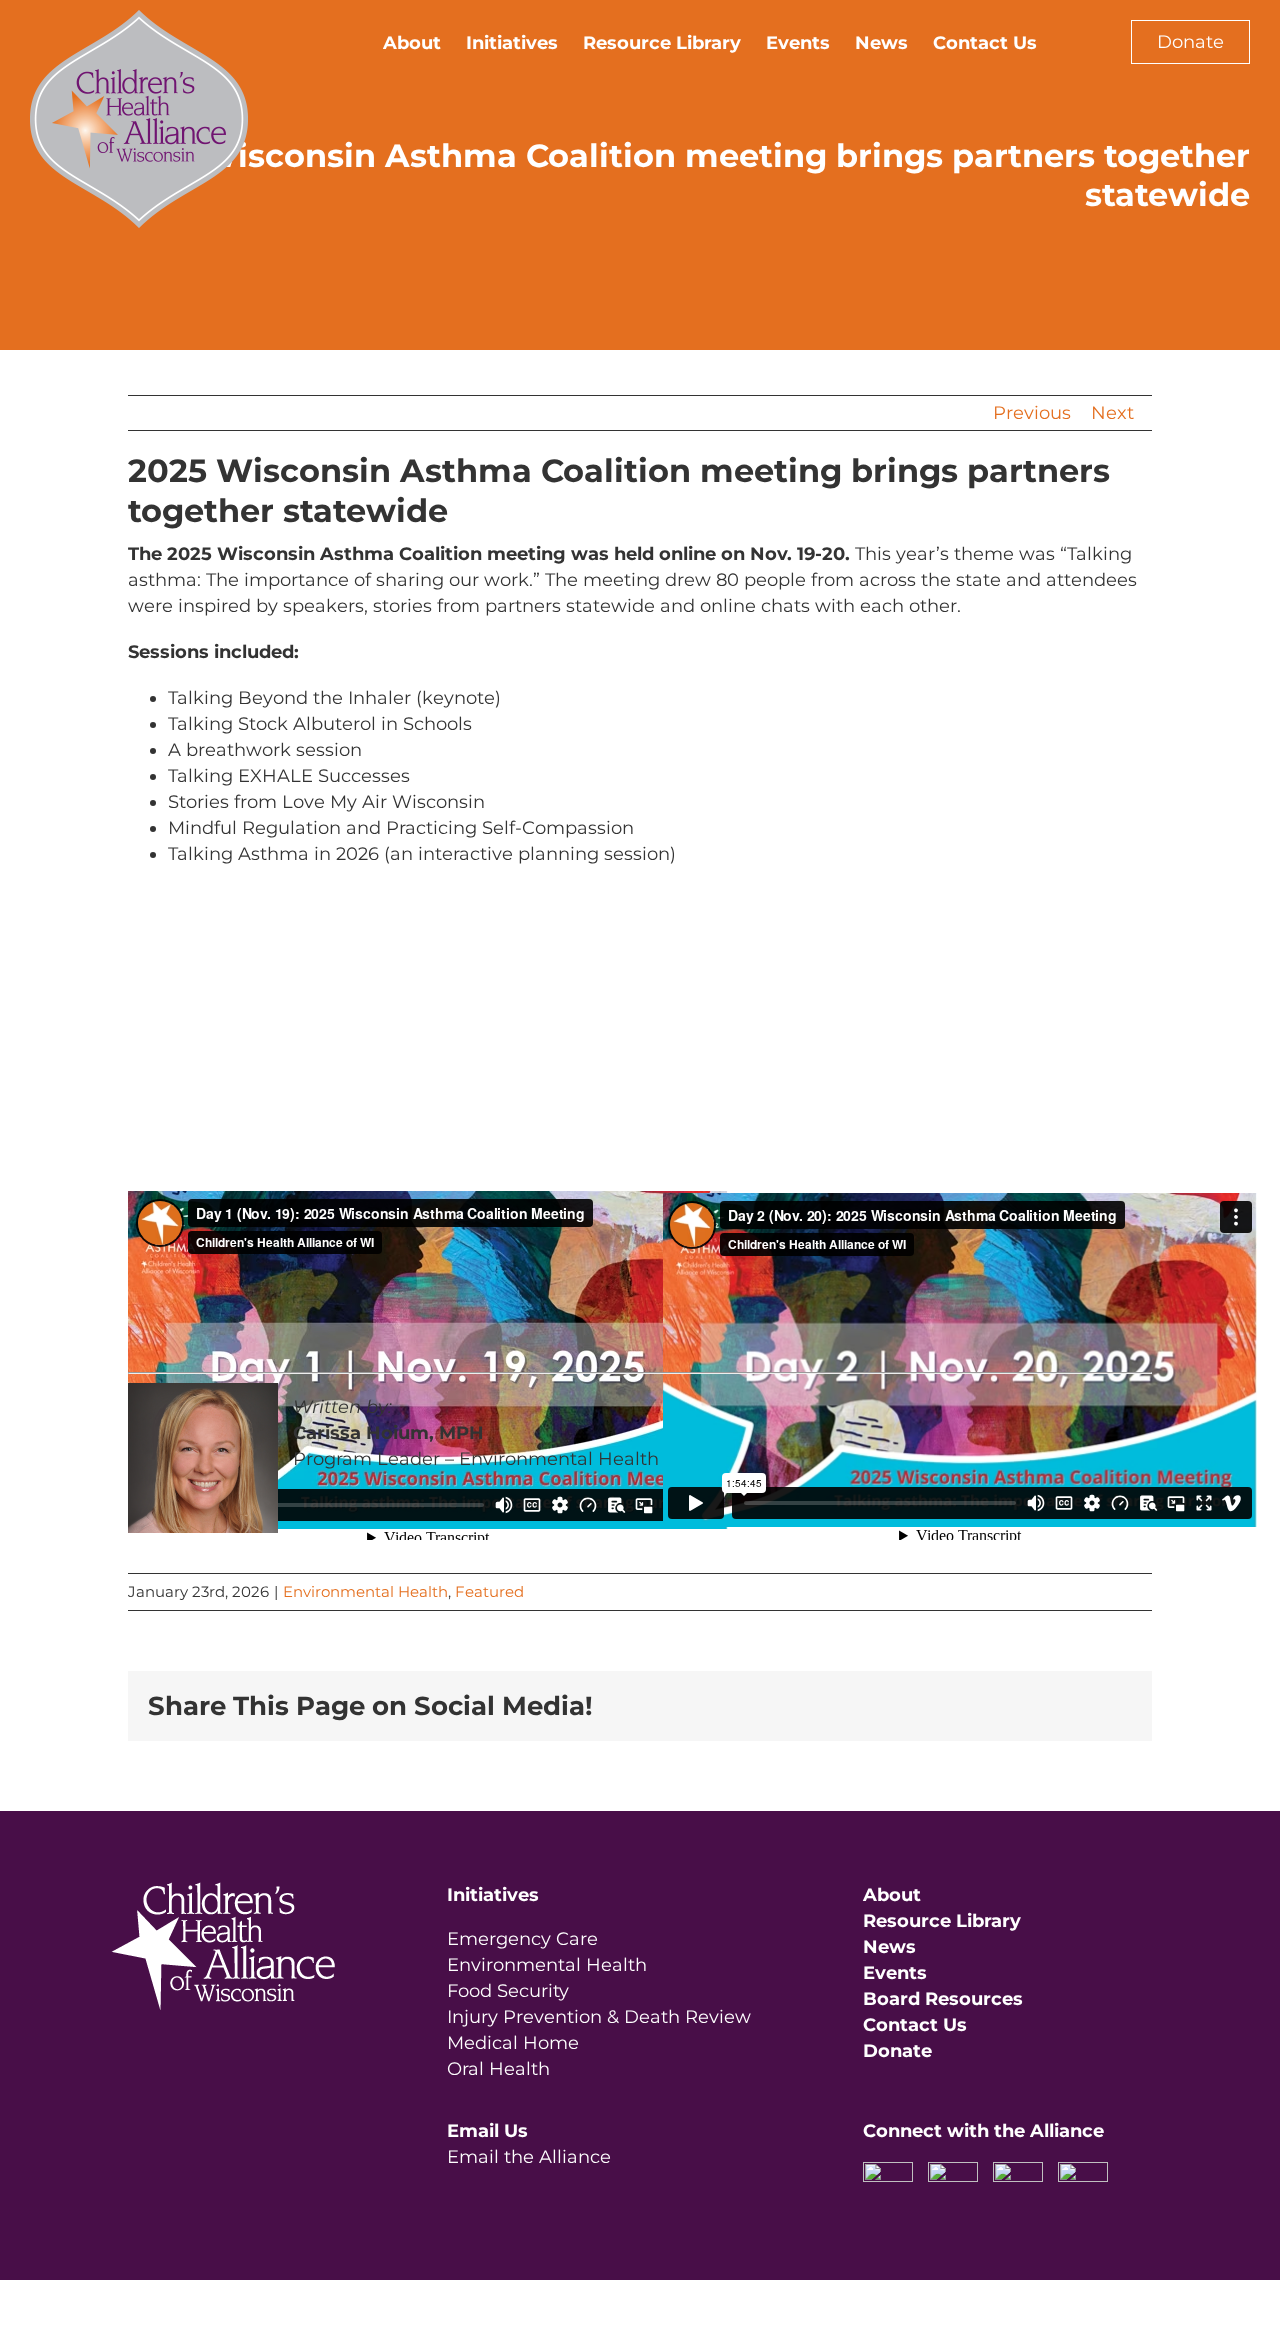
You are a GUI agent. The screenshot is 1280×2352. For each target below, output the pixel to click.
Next (1112, 413)
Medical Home (513, 2043)
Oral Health (498, 2069)
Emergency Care (522, 1939)
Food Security (508, 1991)
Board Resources (943, 1999)
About (892, 1895)
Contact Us (915, 2025)
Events (895, 1973)
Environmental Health (365, 1591)
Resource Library (942, 1921)
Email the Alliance (529, 2157)
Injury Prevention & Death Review (599, 2017)
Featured (489, 1591)
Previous (1032, 413)
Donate (1190, 42)
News (889, 1947)
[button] (1069, 42)
